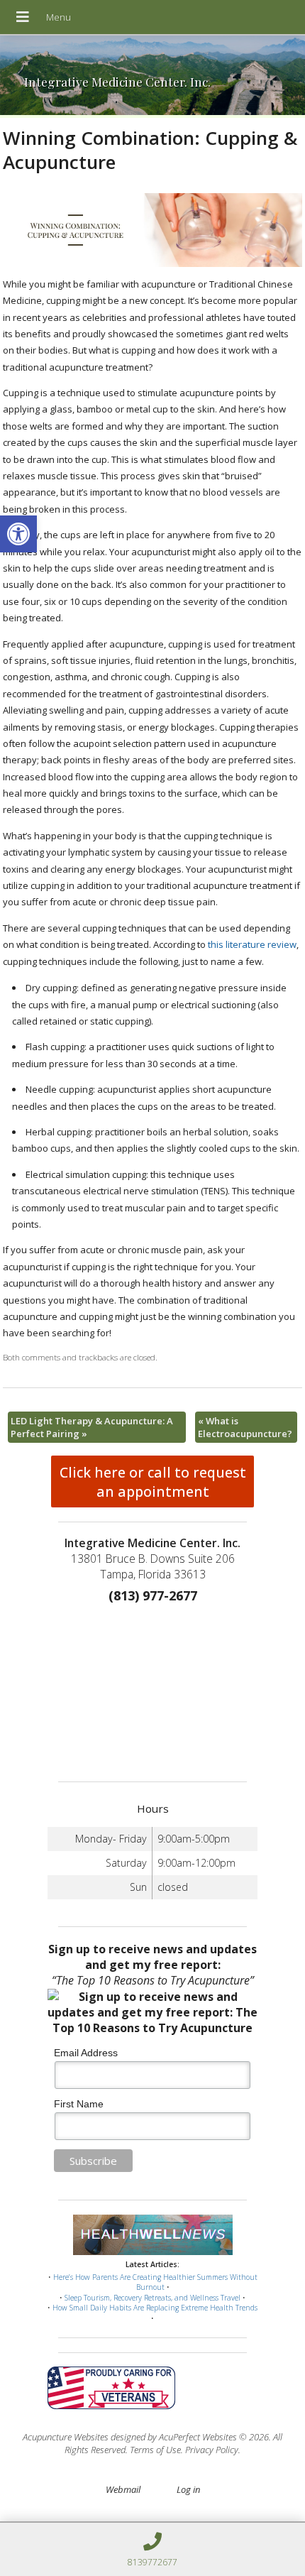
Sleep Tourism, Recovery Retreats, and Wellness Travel (152, 2298)
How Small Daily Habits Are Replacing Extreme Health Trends (155, 2308)
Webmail (123, 2489)
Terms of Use (155, 2450)
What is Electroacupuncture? (245, 1427)
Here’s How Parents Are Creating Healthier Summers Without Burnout (155, 2282)
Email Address (86, 2053)
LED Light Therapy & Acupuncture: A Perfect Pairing (92, 1427)
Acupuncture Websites (66, 2437)
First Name (79, 2104)
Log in (188, 2489)
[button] (18, 534)
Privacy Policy (212, 2450)
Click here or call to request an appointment (153, 1482)
